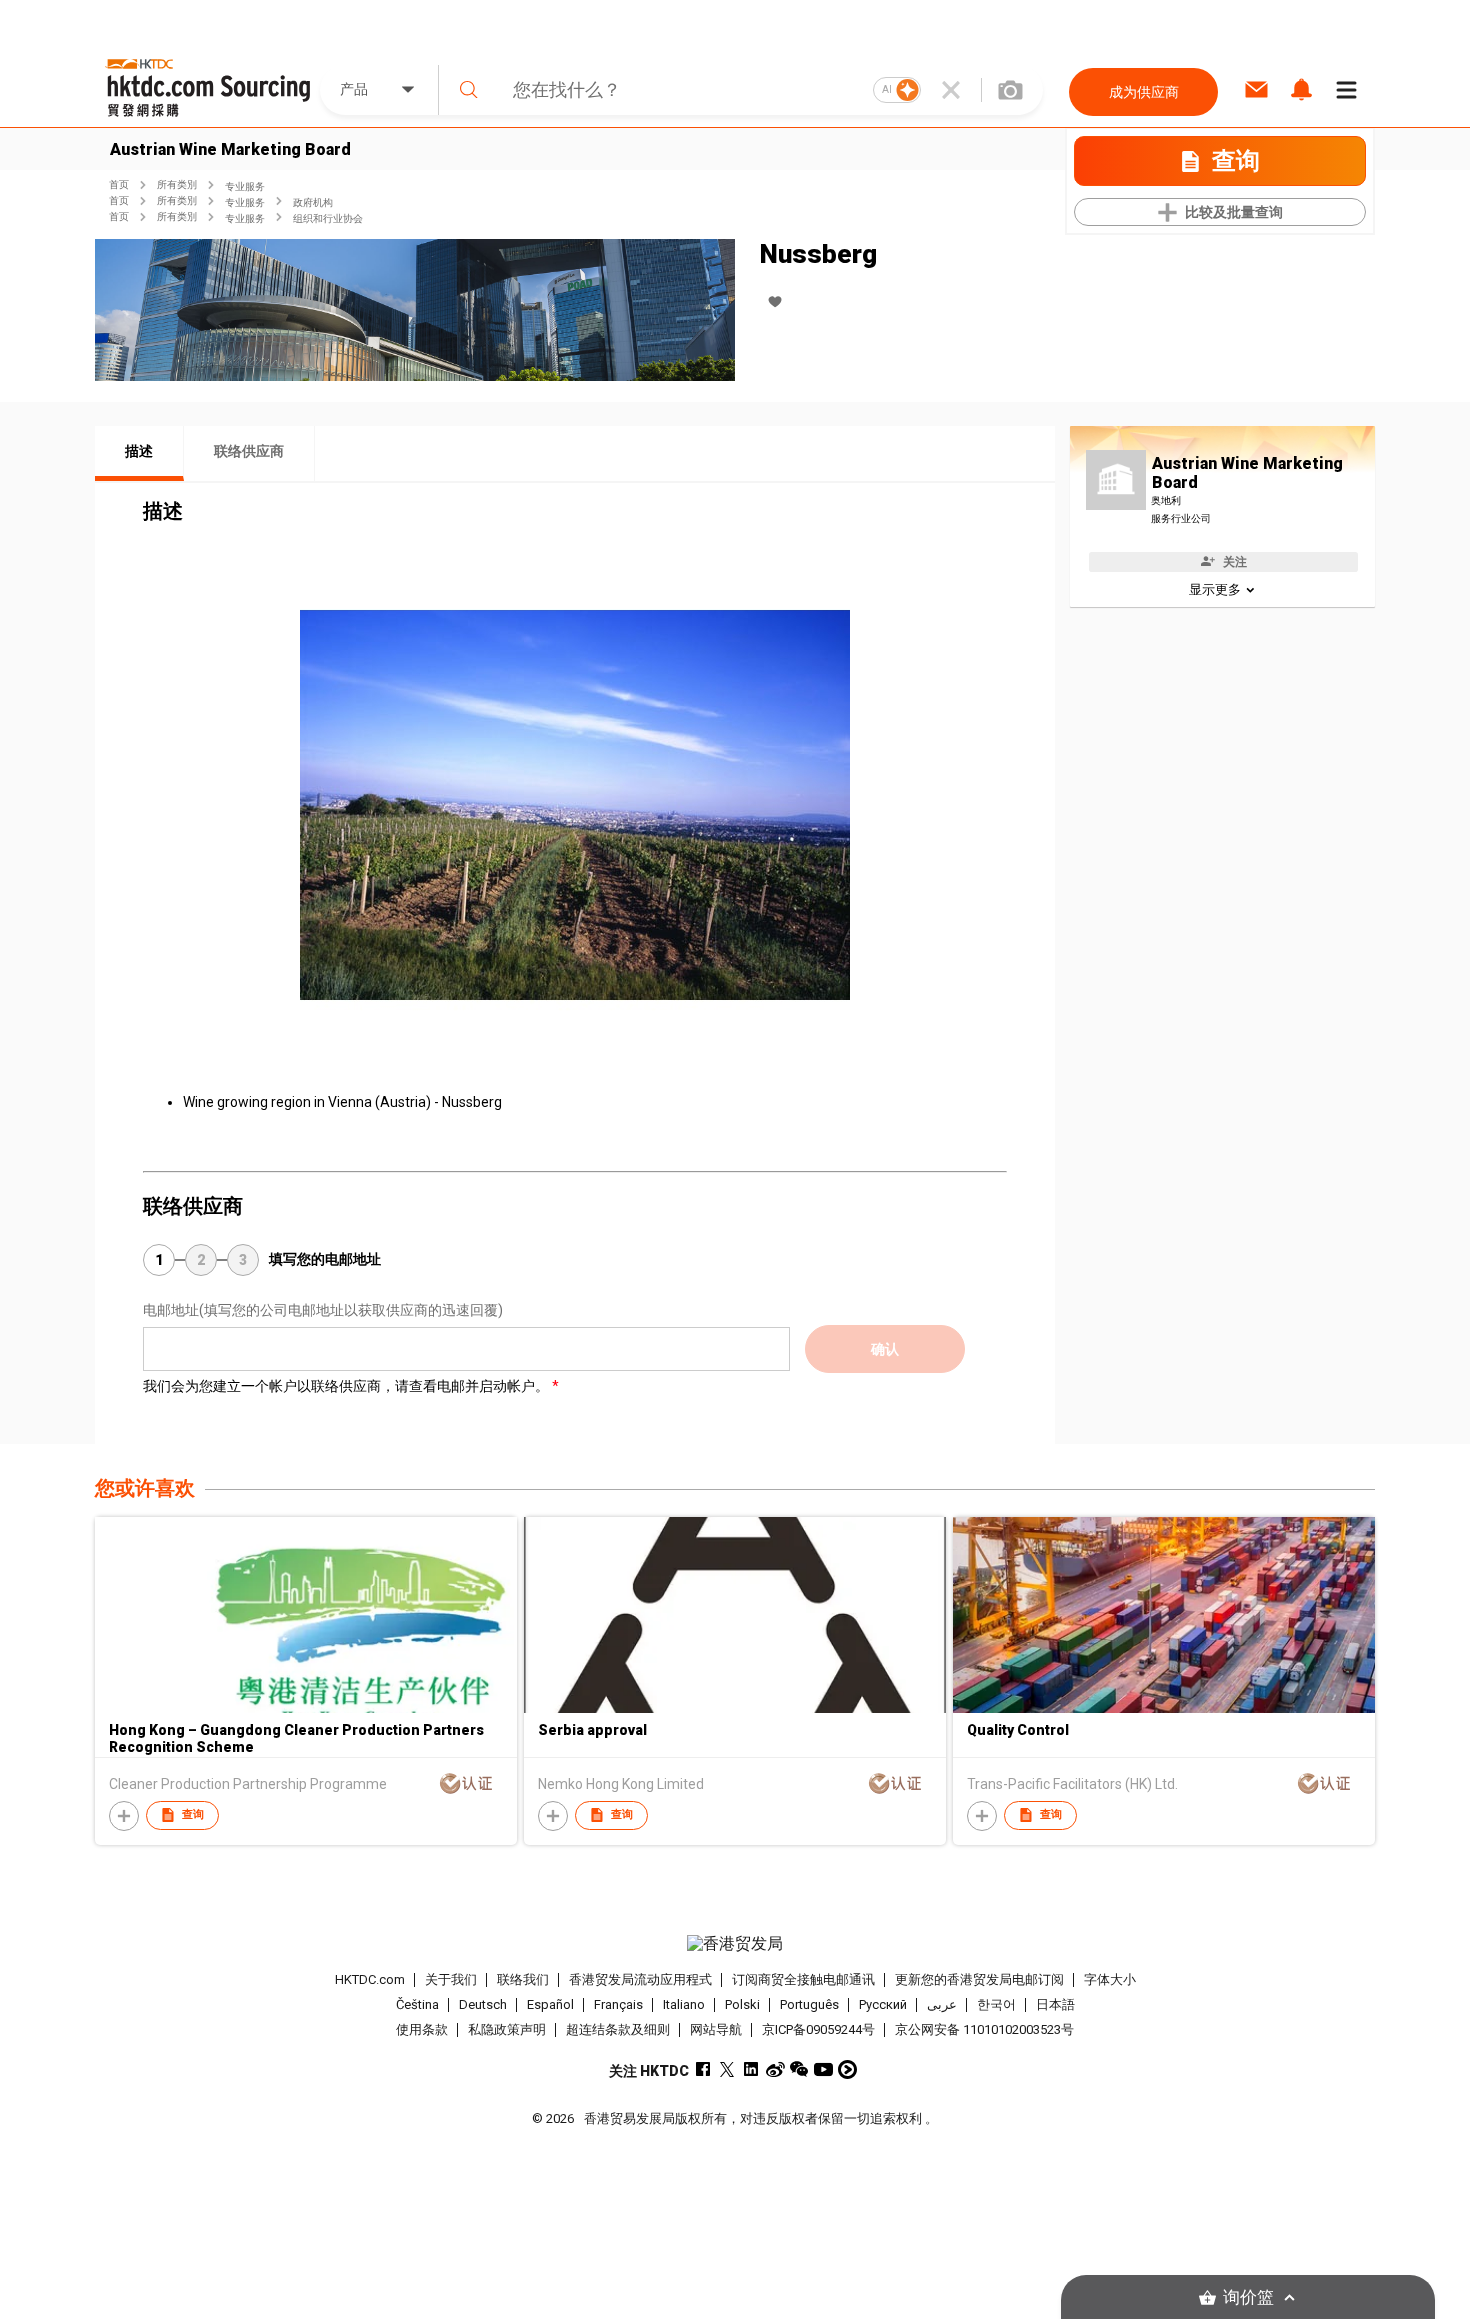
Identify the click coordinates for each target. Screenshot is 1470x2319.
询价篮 (1248, 2297)
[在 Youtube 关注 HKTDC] (823, 2069)
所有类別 (177, 184)
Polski (742, 2004)
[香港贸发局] (735, 1944)
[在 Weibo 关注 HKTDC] (775, 2069)
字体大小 (1110, 1979)
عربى (942, 2004)
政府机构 (313, 202)
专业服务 (245, 186)
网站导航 (716, 2029)
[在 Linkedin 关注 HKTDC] (751, 2069)
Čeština (417, 2004)
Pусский (883, 2004)
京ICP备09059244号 (818, 2029)
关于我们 (451, 1979)
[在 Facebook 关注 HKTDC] (703, 2069)
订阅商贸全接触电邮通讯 (803, 1979)
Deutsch (483, 2004)
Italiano (684, 2004)
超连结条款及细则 (618, 2029)
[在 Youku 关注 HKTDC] (847, 2069)
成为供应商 (1144, 92)
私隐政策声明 (507, 2029)
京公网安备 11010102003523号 (984, 2029)
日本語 (1055, 2004)
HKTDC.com (370, 1979)
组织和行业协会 (328, 218)
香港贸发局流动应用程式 (640, 1979)
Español (550, 2004)
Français (618, 2004)
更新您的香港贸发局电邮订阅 (979, 1979)
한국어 (996, 2004)
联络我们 (523, 1979)
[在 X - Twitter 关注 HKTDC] (727, 2069)
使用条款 (422, 2029)
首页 (119, 184)
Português (809, 2004)
